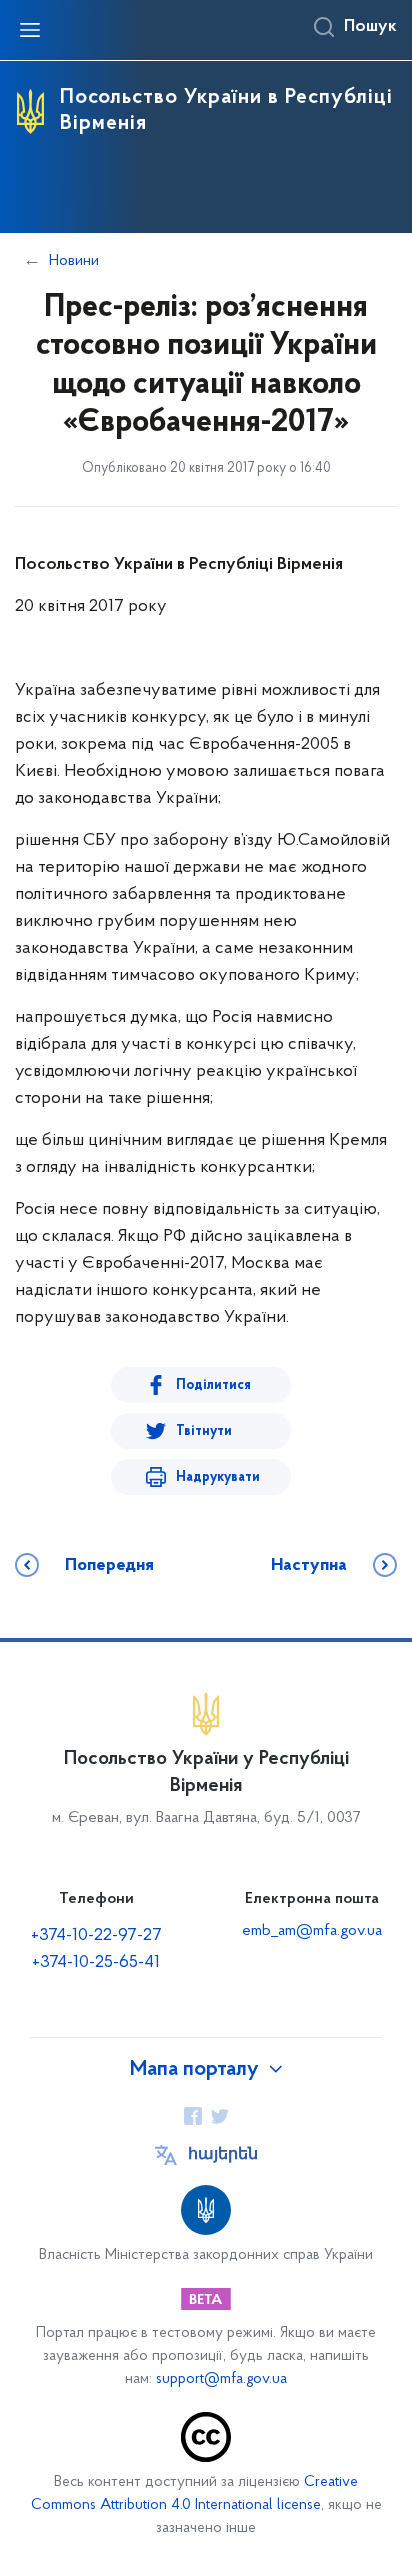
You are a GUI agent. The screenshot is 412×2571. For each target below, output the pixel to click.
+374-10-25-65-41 (96, 1963)
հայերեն (223, 2155)
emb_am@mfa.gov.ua (312, 1931)
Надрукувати (218, 1477)
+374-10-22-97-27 (96, 1936)
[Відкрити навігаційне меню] (30, 30)
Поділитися (213, 1385)
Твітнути (204, 1431)
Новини (74, 261)
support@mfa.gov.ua (221, 2379)
